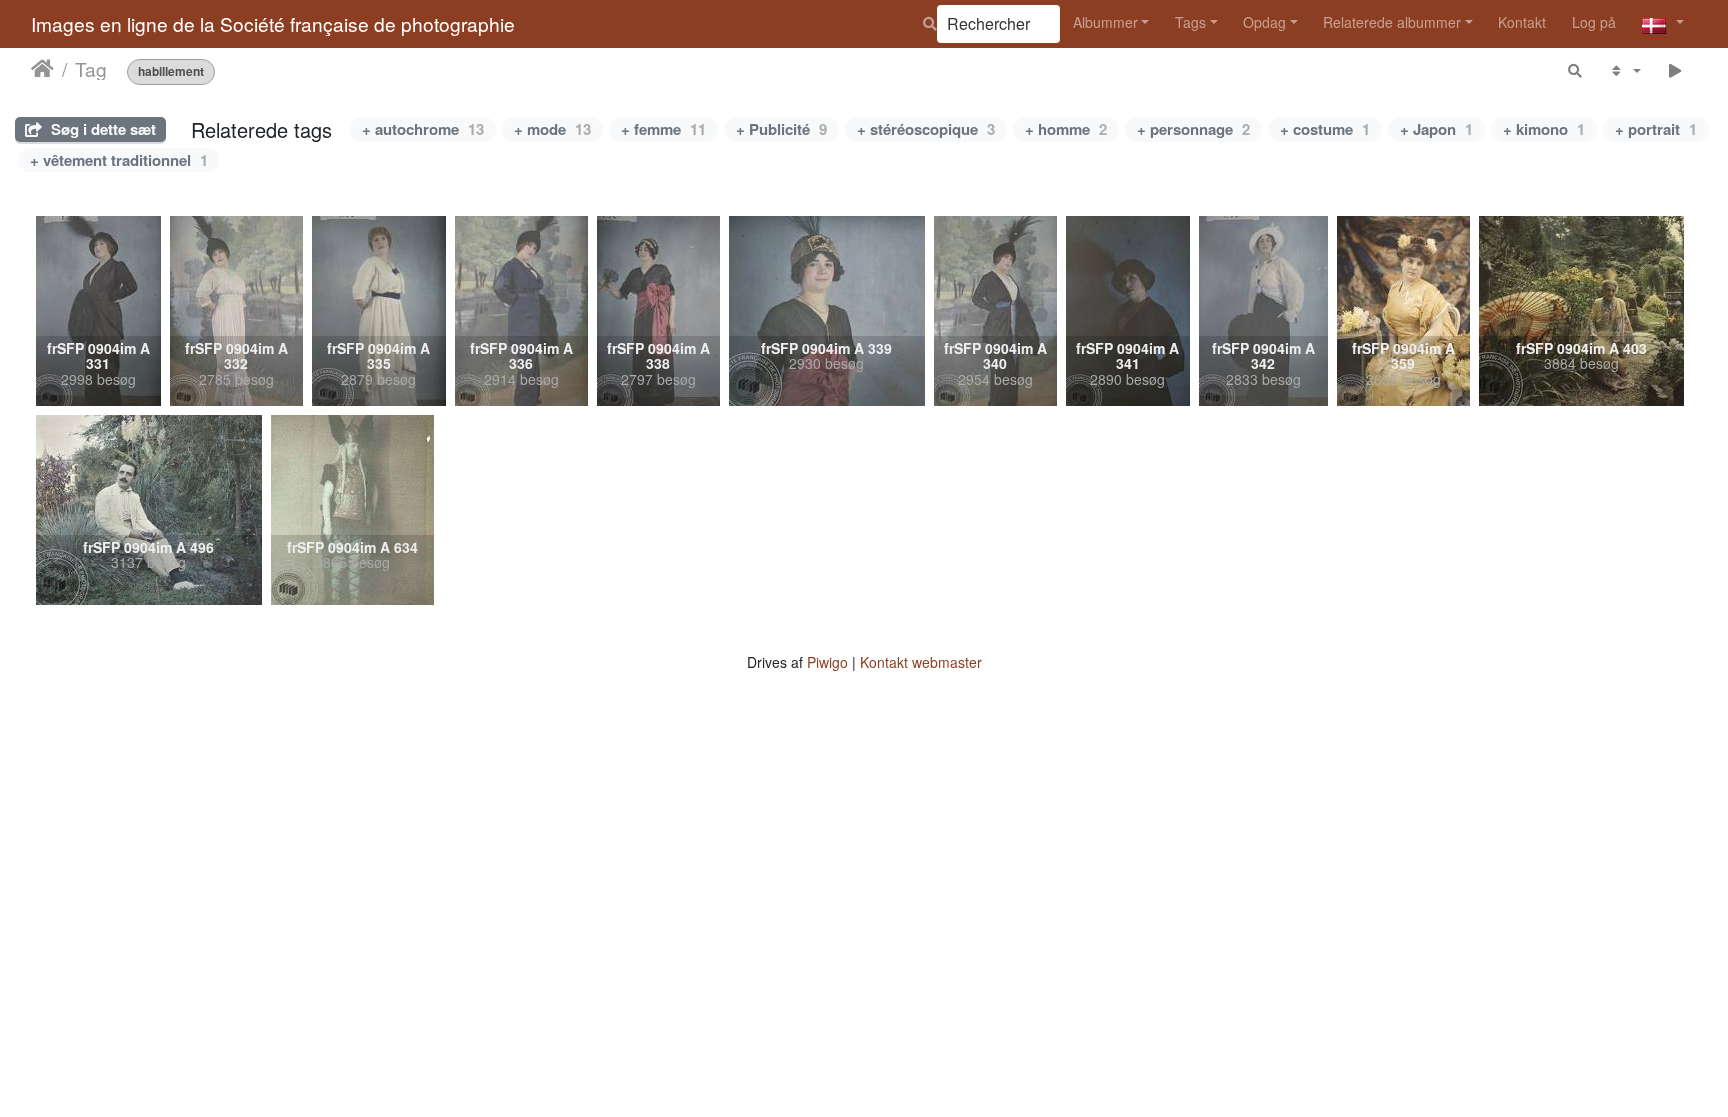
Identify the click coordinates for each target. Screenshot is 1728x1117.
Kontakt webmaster (921, 662)
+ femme (663, 129)
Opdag (1264, 22)
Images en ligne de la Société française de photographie (273, 23)
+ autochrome (423, 129)
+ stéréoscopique (926, 129)
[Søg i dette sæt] (1576, 70)
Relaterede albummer (1392, 22)
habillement (171, 71)
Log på (1594, 22)
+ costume (1325, 129)
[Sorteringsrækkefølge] (1624, 70)
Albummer (1105, 22)
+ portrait (1656, 129)
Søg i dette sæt (101, 129)
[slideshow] (1675, 70)
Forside (42, 69)
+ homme (1066, 129)
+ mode (552, 129)
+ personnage (1193, 129)
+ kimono (1544, 129)
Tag (91, 69)
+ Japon (1436, 129)
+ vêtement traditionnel (119, 160)
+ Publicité (781, 129)
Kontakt (1522, 22)
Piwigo (827, 662)
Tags (1190, 22)
